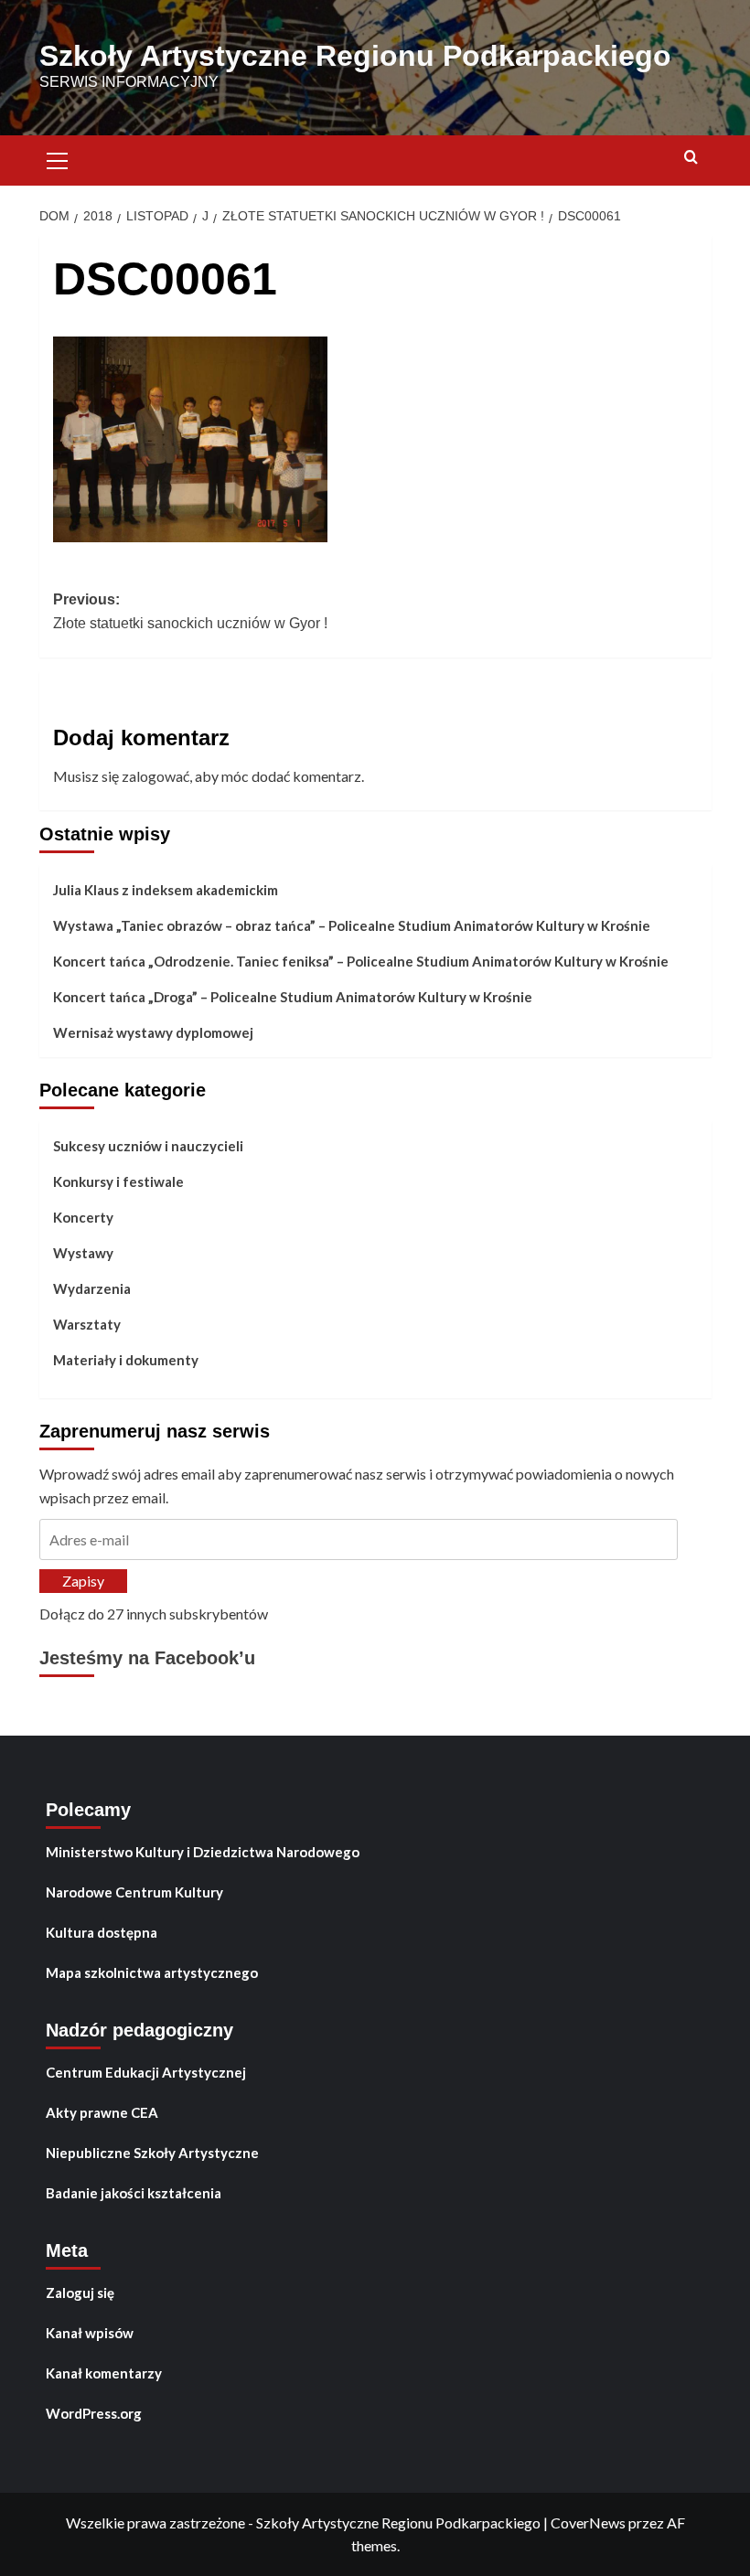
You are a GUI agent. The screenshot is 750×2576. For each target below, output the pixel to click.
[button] (58, 158)
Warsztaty (87, 1324)
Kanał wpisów (90, 2333)
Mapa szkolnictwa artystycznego (152, 1972)
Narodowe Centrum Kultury (134, 1892)
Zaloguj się (80, 2293)
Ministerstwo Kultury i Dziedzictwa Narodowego (203, 1852)
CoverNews (588, 2523)
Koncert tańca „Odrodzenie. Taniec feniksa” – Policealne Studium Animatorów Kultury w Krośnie (361, 961)
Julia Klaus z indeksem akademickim (166, 890)
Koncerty (83, 1217)
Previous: (190, 611)
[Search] (691, 158)
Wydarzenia (92, 1288)
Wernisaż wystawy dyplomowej (153, 1032)
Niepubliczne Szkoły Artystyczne (152, 2153)
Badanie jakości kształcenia (134, 2193)
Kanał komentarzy (104, 2373)
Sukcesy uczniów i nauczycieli (148, 1146)
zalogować (155, 776)
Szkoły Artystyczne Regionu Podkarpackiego (355, 56)
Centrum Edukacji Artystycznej (146, 2072)
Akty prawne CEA (102, 2112)
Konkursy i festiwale (118, 1181)
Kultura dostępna (102, 1932)
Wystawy (83, 1253)
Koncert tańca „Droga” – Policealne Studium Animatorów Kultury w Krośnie (293, 997)
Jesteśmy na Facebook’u (147, 1658)
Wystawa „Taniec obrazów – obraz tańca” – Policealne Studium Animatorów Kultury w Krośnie (352, 925)
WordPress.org (94, 2413)
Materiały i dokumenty (126, 1360)
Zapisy (83, 1581)
